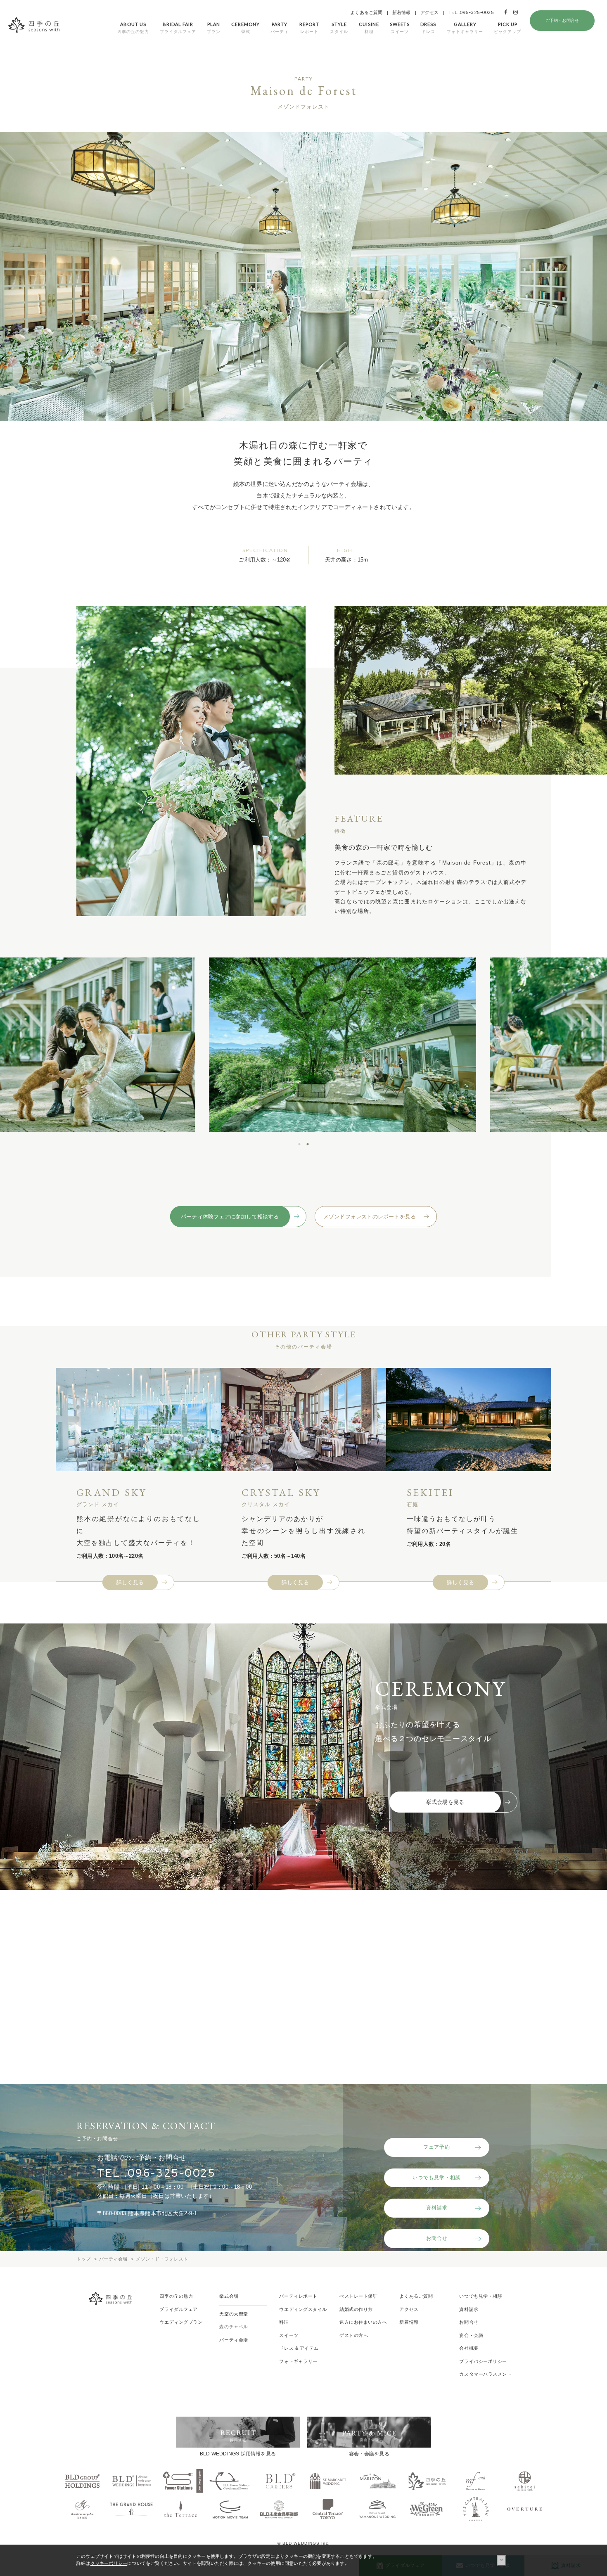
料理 (284, 2322)
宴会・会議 (471, 2335)
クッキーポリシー (109, 2563)
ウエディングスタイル (303, 2309)
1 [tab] (299, 1144)
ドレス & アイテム (299, 2348)
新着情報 (402, 12)
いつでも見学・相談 (437, 2178)
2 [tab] (308, 1144)
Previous (162, 1045)
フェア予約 (437, 2147)
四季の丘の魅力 (176, 2296)
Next (443, 1045)
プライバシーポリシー (483, 2361)
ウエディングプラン (181, 2322)
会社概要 (469, 2348)
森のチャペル (234, 2327)
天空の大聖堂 (234, 2314)
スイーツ (289, 2335)
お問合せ (437, 2238)
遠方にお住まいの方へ (363, 2322)
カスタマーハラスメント (485, 2374)
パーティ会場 (234, 2340)
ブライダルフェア (178, 2309)
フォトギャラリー (298, 2361)
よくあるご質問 (366, 12)
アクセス (430, 12)
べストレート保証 (358, 2296)
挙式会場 (229, 2296)
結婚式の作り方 (356, 2309)
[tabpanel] (303, 1045)
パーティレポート (298, 2296)
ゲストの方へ (354, 2335)
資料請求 (437, 2208)
